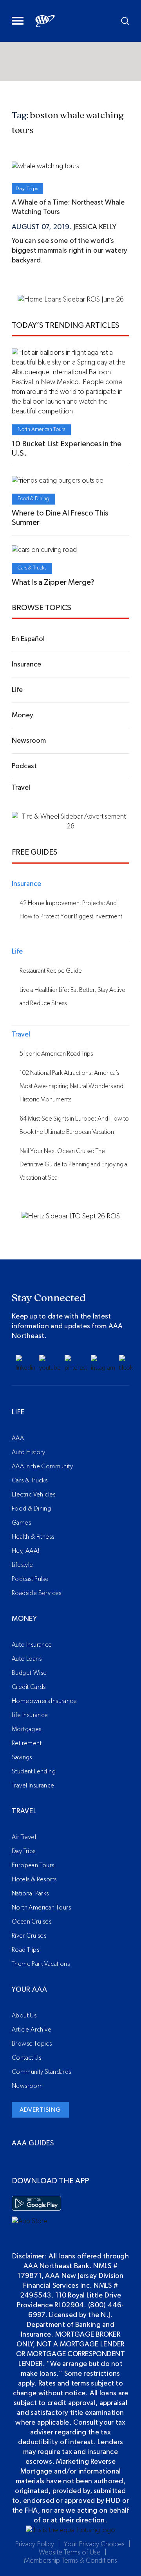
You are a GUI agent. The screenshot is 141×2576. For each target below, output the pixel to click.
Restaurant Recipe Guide (51, 971)
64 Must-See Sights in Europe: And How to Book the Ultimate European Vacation (74, 1125)
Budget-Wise (29, 1673)
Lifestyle (23, 1565)
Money (24, 1619)
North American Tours (41, 429)
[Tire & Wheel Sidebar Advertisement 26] (70, 826)
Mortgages (27, 1729)
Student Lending (34, 1771)
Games (21, 1523)
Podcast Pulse (30, 1579)
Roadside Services (37, 1593)
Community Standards (42, 2072)
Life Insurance (30, 1715)
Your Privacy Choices (94, 2544)
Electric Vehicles (34, 1495)
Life (18, 1412)
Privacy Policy (34, 2544)
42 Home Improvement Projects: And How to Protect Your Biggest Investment (71, 910)
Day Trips (27, 189)
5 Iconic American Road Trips (56, 1054)
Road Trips (25, 1950)
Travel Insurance (33, 1786)
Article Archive (32, 2030)
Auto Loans (27, 1659)
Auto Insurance (32, 1645)
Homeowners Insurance (44, 1701)
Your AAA (29, 1990)
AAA (18, 1438)
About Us (24, 2016)
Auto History (29, 1452)
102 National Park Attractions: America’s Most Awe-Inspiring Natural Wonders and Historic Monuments (71, 1086)
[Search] (125, 21)
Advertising (40, 2110)
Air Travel (24, 1837)
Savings (22, 1757)
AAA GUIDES (33, 2143)
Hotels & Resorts (34, 1879)
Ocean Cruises (32, 1922)
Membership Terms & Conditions (70, 2561)
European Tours (33, 1865)
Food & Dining (33, 499)
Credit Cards (29, 1687)
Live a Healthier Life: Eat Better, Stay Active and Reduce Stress (72, 997)
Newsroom (27, 2086)
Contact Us (26, 2058)
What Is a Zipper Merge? (53, 582)
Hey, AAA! (26, 1551)
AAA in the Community (42, 1466)
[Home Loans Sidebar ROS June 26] (71, 300)
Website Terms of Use (70, 2553)
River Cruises (29, 1936)
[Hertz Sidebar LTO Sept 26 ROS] (71, 1216)
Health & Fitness (33, 1537)
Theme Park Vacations (41, 1964)
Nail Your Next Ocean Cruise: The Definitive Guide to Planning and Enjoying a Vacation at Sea (73, 1164)
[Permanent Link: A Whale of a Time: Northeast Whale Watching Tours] (45, 166)
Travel (24, 1811)
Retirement (27, 1743)
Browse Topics (32, 2044)
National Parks (30, 1893)
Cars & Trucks (32, 568)
